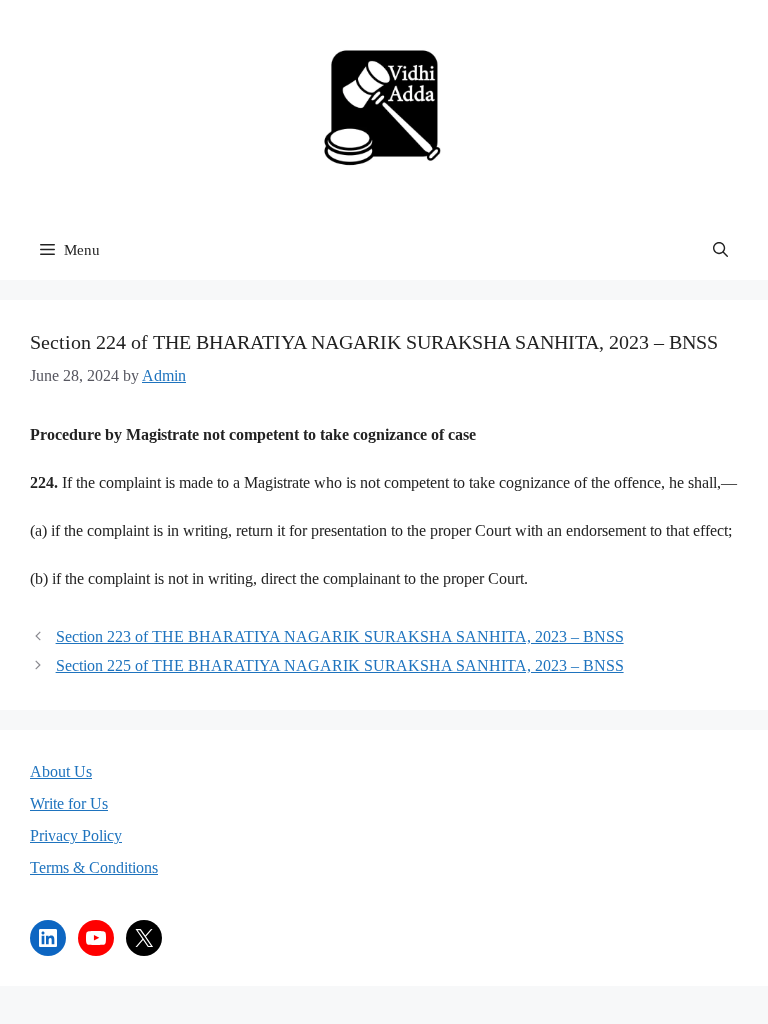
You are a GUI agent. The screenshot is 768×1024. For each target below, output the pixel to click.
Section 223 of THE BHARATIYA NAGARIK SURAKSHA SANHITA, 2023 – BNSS (340, 636)
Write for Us (69, 803)
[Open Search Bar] (720, 250)
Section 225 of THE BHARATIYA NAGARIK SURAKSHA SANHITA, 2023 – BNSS (340, 665)
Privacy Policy (76, 835)
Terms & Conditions (94, 867)
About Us (61, 771)
